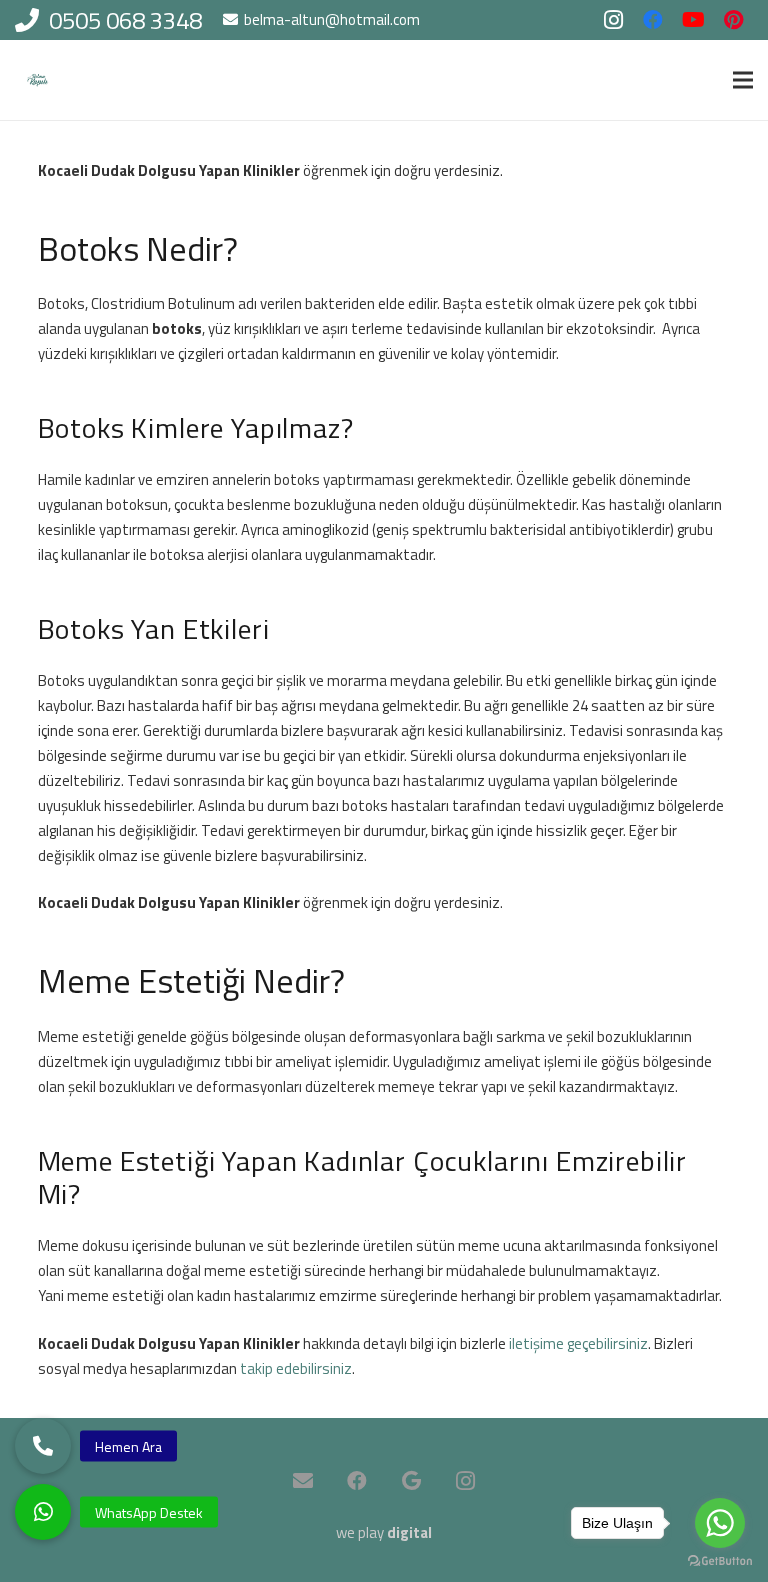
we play (384, 1532)
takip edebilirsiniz (296, 1368)
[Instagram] (613, 20)
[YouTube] (693, 20)
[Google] (411, 1481)
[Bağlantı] (37, 80)
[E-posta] (303, 1481)
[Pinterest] (733, 20)
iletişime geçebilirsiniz (578, 1343)
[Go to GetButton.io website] (720, 1561)
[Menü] (743, 80)
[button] (43, 1512)
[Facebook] (653, 20)
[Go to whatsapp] (720, 1523)
